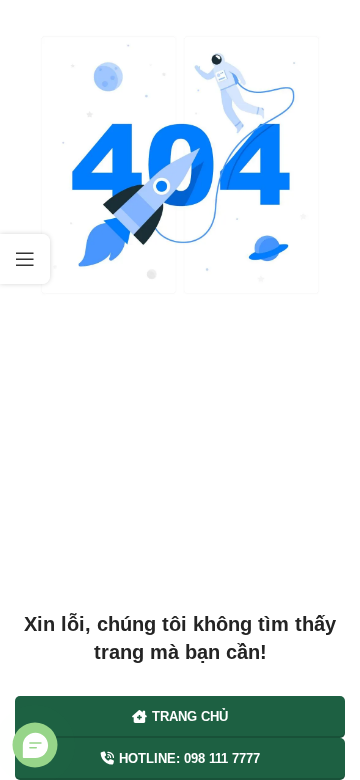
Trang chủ (190, 716)
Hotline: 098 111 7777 (189, 758)
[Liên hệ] (35, 745)
